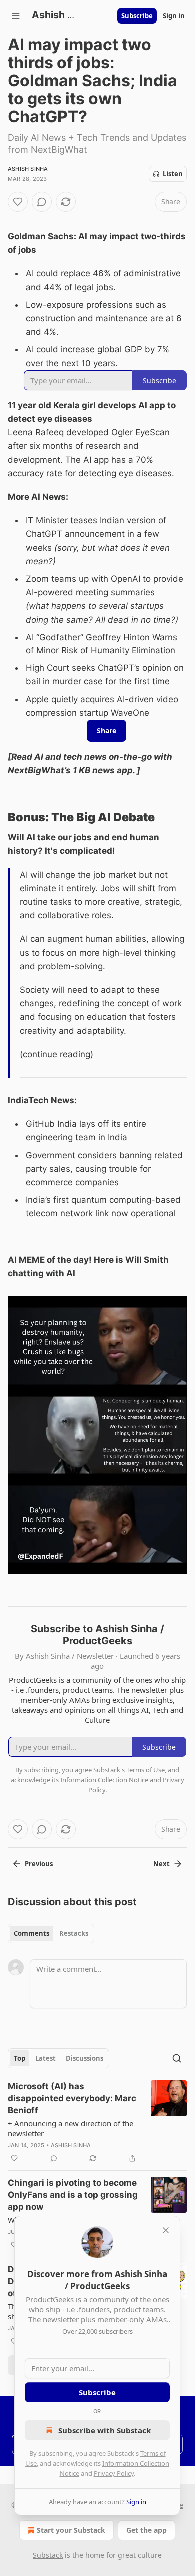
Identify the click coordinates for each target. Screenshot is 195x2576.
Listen (173, 174)
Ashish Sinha (28, 169)
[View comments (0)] (42, 202)
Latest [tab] (46, 2058)
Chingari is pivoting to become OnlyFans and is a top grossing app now (73, 2195)
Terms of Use (146, 1770)
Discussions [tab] (85, 2058)
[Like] (18, 202)
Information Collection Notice (104, 1780)
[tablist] (51, 1933)
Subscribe (137, 16)
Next (162, 1864)
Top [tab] (20, 2058)
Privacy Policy (114, 2473)
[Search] (177, 2058)
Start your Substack (71, 2530)
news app (113, 770)
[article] (97, 2122)
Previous (39, 1864)
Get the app (147, 2530)
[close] (166, 2230)
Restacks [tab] (74, 1933)
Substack (48, 2555)
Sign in (174, 16)
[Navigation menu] (16, 16)
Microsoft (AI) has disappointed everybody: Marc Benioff (72, 2098)
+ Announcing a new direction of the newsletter (71, 2128)
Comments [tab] (32, 1933)
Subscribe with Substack (105, 2430)
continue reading (57, 1054)
